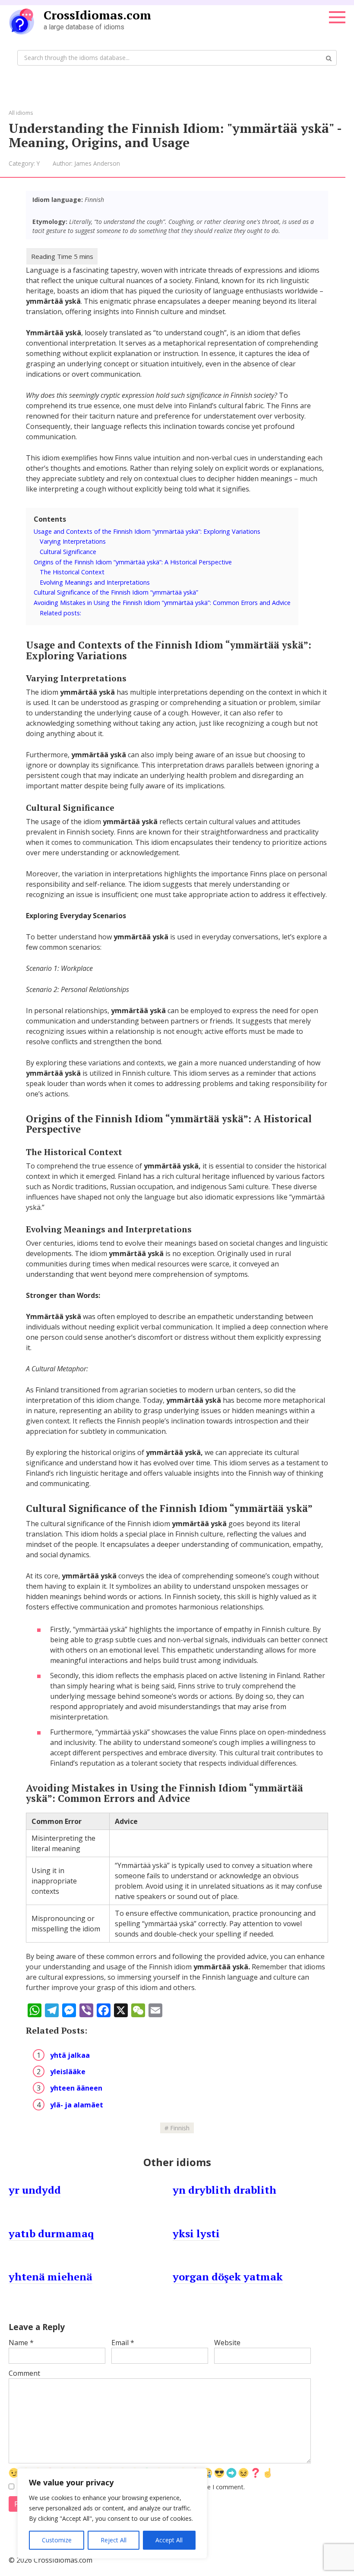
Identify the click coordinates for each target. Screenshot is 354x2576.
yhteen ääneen (76, 2088)
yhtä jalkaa (70, 2055)
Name (21, 2343)
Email (123, 2343)
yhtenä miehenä (51, 2277)
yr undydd (35, 2190)
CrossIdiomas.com (97, 15)
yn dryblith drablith (224, 2190)
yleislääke (68, 2072)
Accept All (169, 2540)
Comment (24, 2373)
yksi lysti (196, 2233)
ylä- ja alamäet (77, 2105)
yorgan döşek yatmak (228, 2277)
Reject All (114, 2540)
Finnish (180, 2128)
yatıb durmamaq (51, 2233)
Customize (57, 2540)
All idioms (21, 113)
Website (227, 2343)
